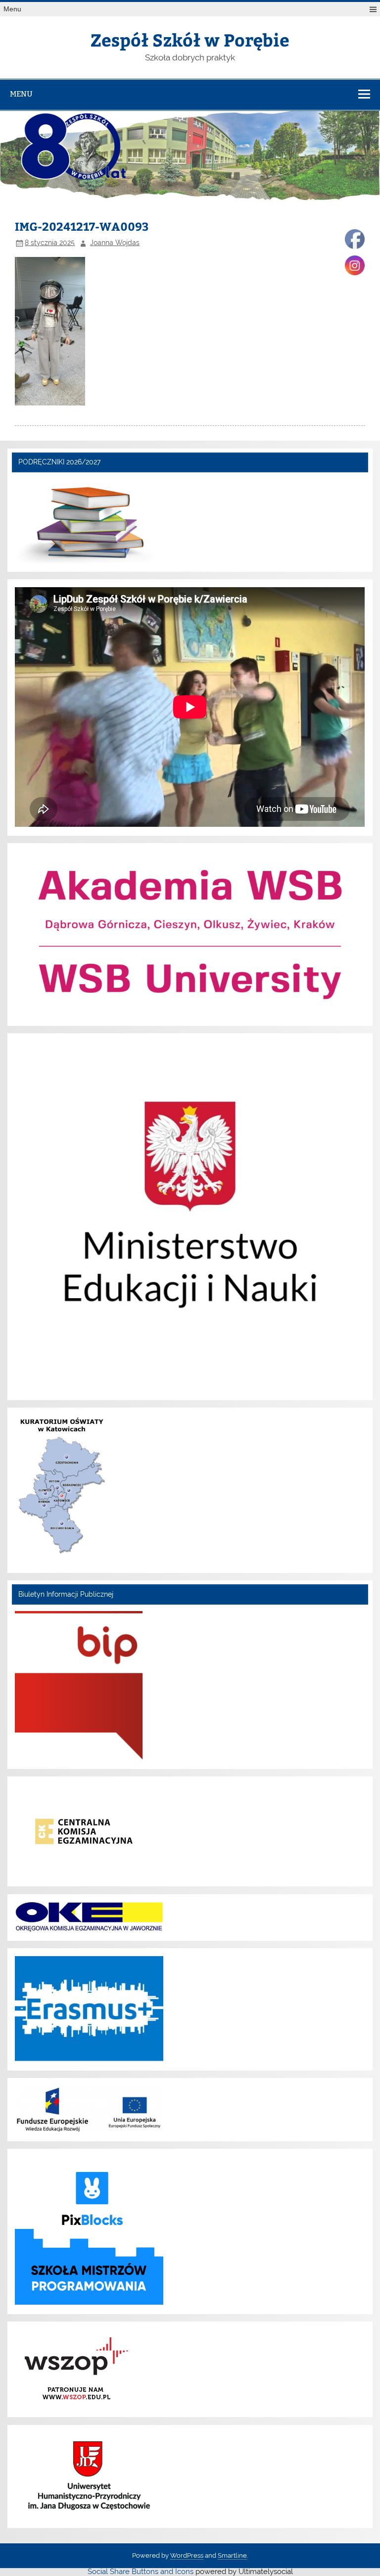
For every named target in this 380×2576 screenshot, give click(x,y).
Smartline (232, 2555)
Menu (12, 9)
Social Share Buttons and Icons (141, 2572)
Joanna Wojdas (115, 243)
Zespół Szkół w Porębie (190, 39)
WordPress (187, 2555)
